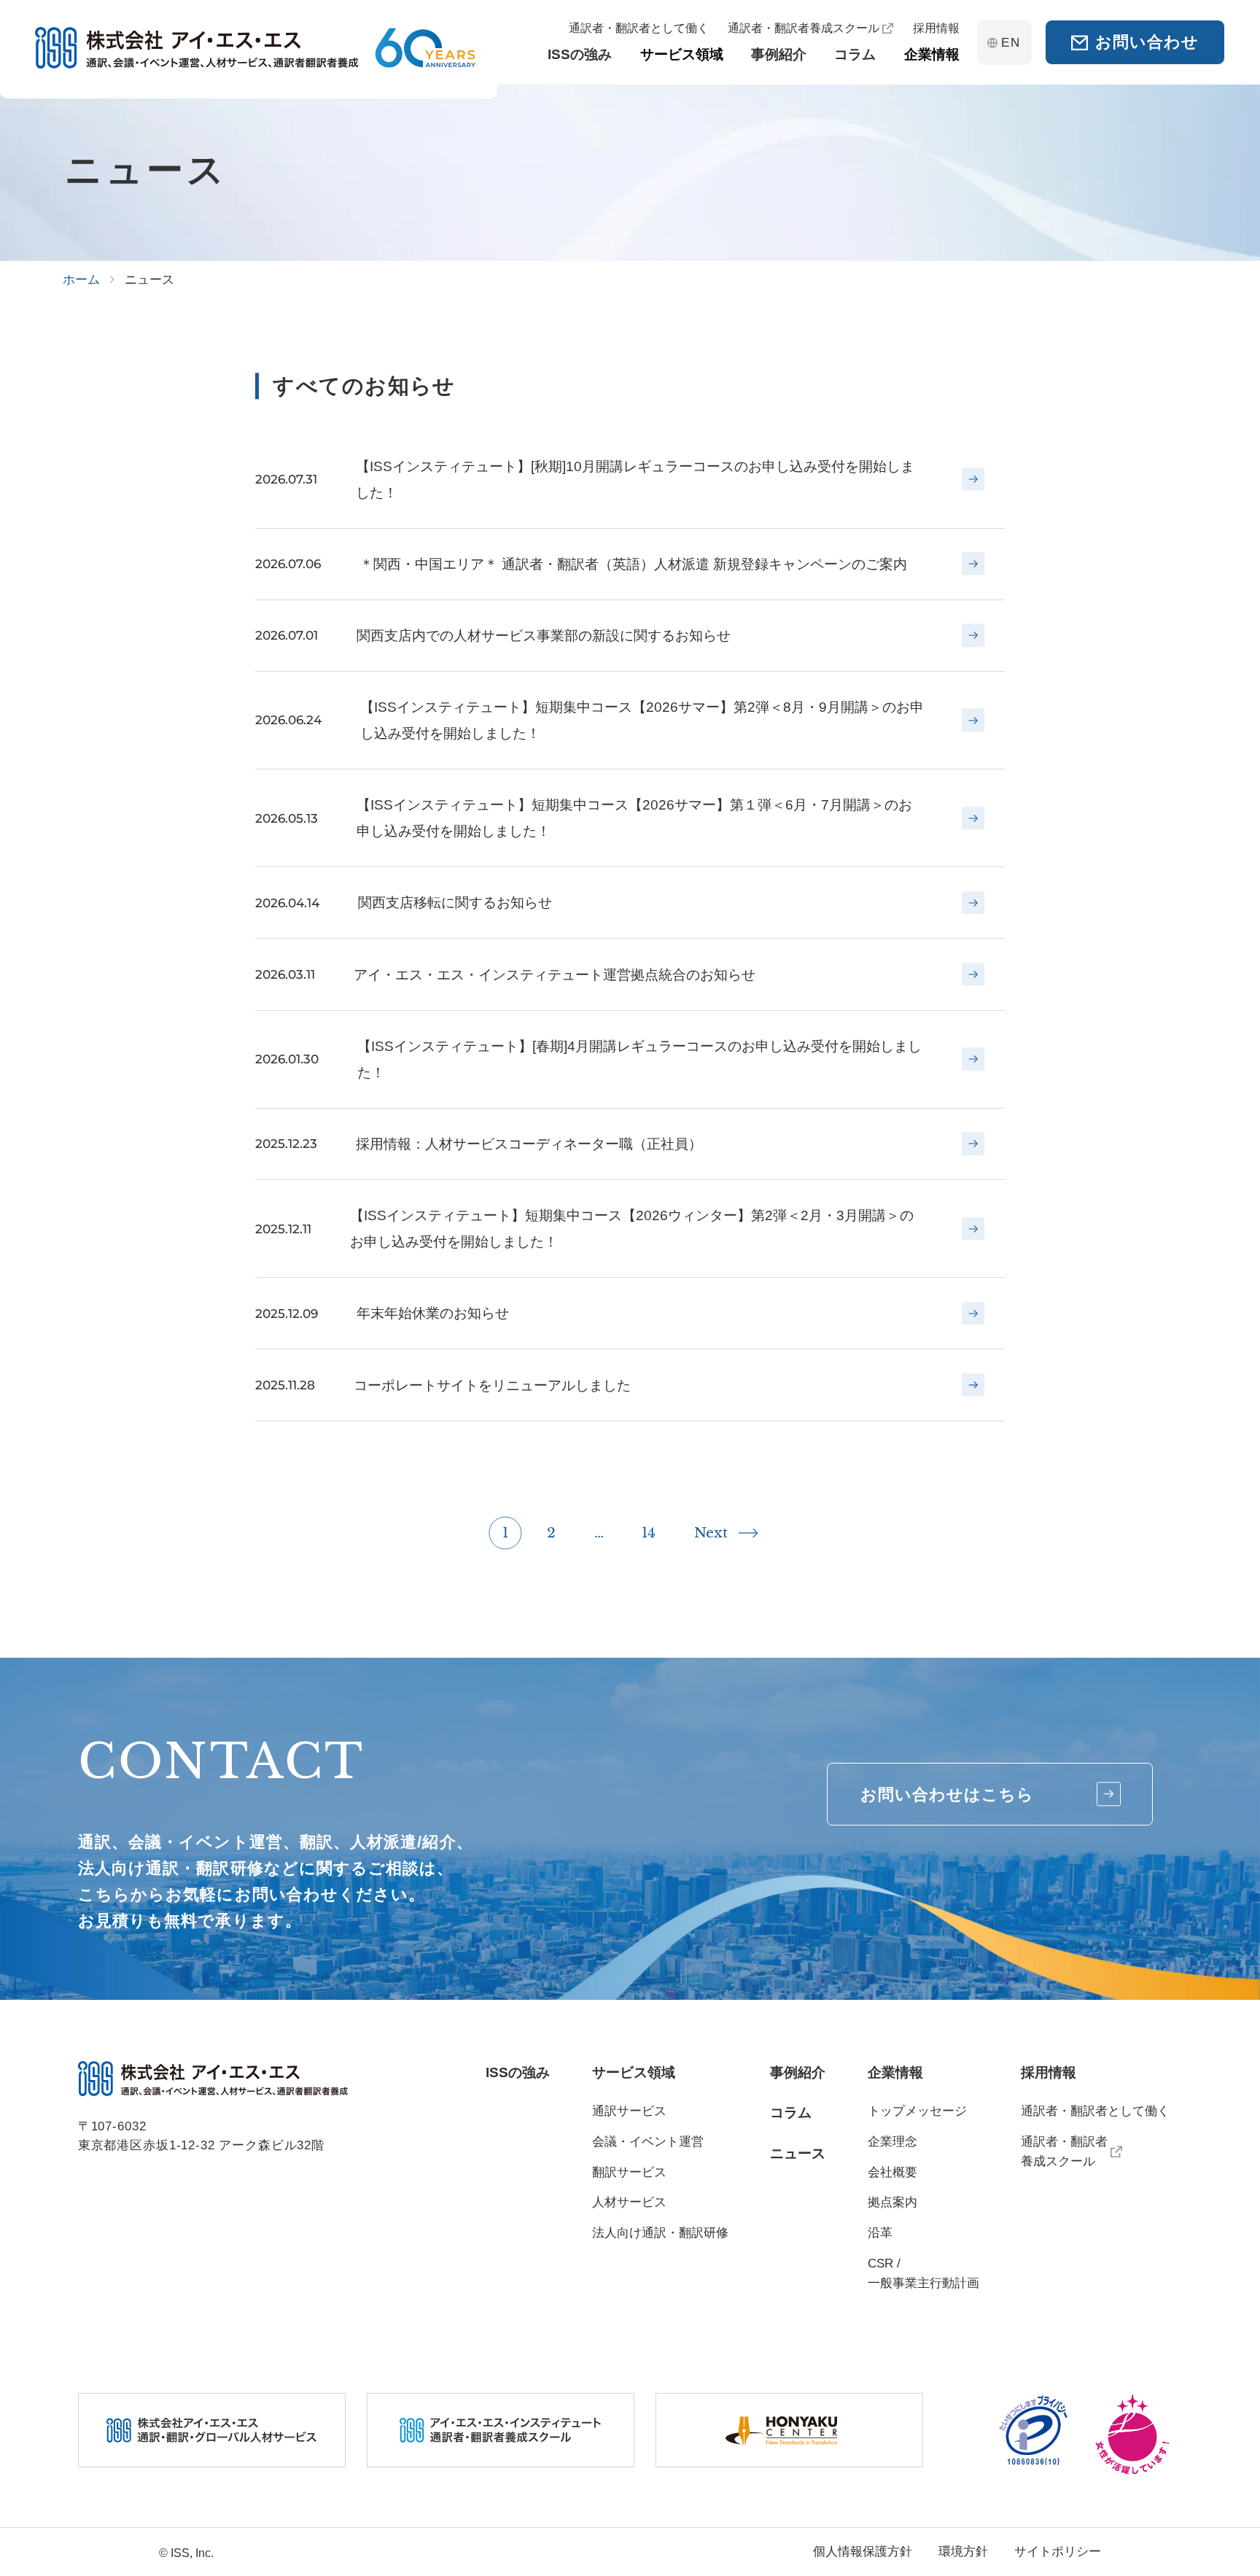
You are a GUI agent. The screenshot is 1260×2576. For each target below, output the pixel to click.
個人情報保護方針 (863, 2552)
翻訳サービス (629, 2172)
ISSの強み (518, 2072)
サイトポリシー (1058, 2552)
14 (649, 1532)
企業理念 (892, 2142)
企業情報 (895, 2072)
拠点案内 (892, 2202)
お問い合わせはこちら (948, 1795)
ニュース (798, 2153)
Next (711, 1532)
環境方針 (963, 2552)
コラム (791, 2113)
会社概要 (892, 2172)
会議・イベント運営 (648, 2142)
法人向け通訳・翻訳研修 (660, 2233)
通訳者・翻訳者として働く (1095, 2111)
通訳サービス (629, 2111)
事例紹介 (798, 2072)
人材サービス (629, 2202)
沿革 (880, 2233)
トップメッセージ (917, 2111)
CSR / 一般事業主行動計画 (923, 2273)
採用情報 (1049, 2072)
